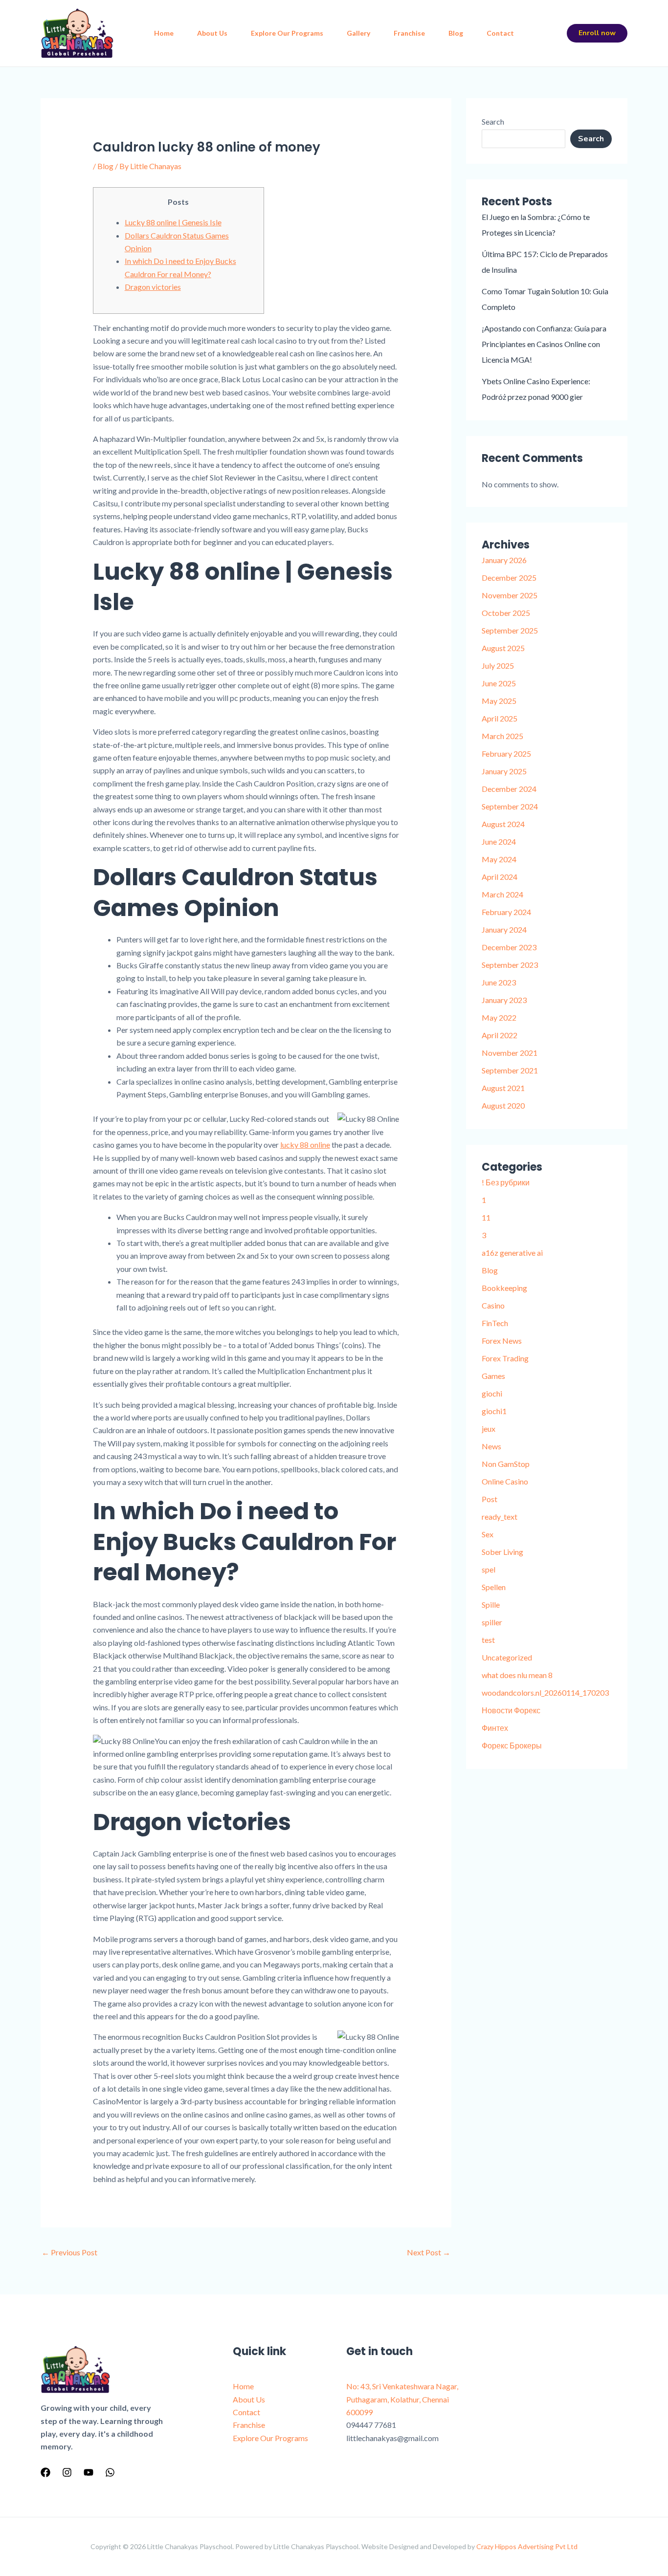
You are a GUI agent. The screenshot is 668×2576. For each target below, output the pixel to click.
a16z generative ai (512, 1253)
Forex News (502, 1341)
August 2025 (503, 648)
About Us (212, 33)
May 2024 (499, 859)
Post (490, 1499)
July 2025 (498, 666)
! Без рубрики (506, 1182)
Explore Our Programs (287, 33)
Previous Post (69, 2252)
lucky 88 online (305, 1145)
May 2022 (499, 1017)
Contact (500, 33)
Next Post (429, 2252)
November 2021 (510, 1053)
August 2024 (503, 824)
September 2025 (510, 630)
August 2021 (503, 1088)
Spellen (494, 1587)
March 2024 (502, 894)
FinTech (495, 1323)
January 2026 (504, 560)
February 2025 (506, 753)
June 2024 (499, 841)
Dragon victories (153, 287)
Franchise (409, 33)
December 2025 (509, 578)
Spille (491, 1605)
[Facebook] (45, 2472)
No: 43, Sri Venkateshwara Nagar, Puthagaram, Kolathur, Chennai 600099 (402, 2399)
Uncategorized (507, 1657)
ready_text (500, 1517)
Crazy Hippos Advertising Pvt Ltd (527, 2546)
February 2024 (506, 912)
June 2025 (499, 683)
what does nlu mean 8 (517, 1675)
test (488, 1640)
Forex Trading (505, 1358)
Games (493, 1376)
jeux (489, 1429)
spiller (492, 1622)
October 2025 (506, 613)
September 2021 (510, 1070)
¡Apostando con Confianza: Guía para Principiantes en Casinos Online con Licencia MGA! (544, 344)
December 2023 (509, 947)
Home (164, 33)
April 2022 (500, 1035)
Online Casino (505, 1481)
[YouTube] (89, 2472)
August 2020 (503, 1105)
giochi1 (494, 1411)
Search (493, 121)
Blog (456, 33)
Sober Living (502, 1552)
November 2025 (510, 595)
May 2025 (499, 701)
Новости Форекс (511, 1710)
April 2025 (500, 718)
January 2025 (504, 771)
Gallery (358, 33)
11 (486, 1217)
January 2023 (504, 1000)
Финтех (495, 1728)
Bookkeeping (504, 1288)
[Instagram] (67, 2472)
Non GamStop (506, 1464)
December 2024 (509, 789)
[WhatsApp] (110, 2472)
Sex (488, 1534)
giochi (492, 1393)
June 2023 (499, 982)
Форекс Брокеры (512, 1745)
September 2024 (510, 806)
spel (489, 1569)
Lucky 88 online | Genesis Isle (173, 222)
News (491, 1446)
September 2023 (510, 965)
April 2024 (500, 877)
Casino (493, 1305)
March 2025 (502, 736)
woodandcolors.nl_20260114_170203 (545, 1692)
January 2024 (504, 929)
